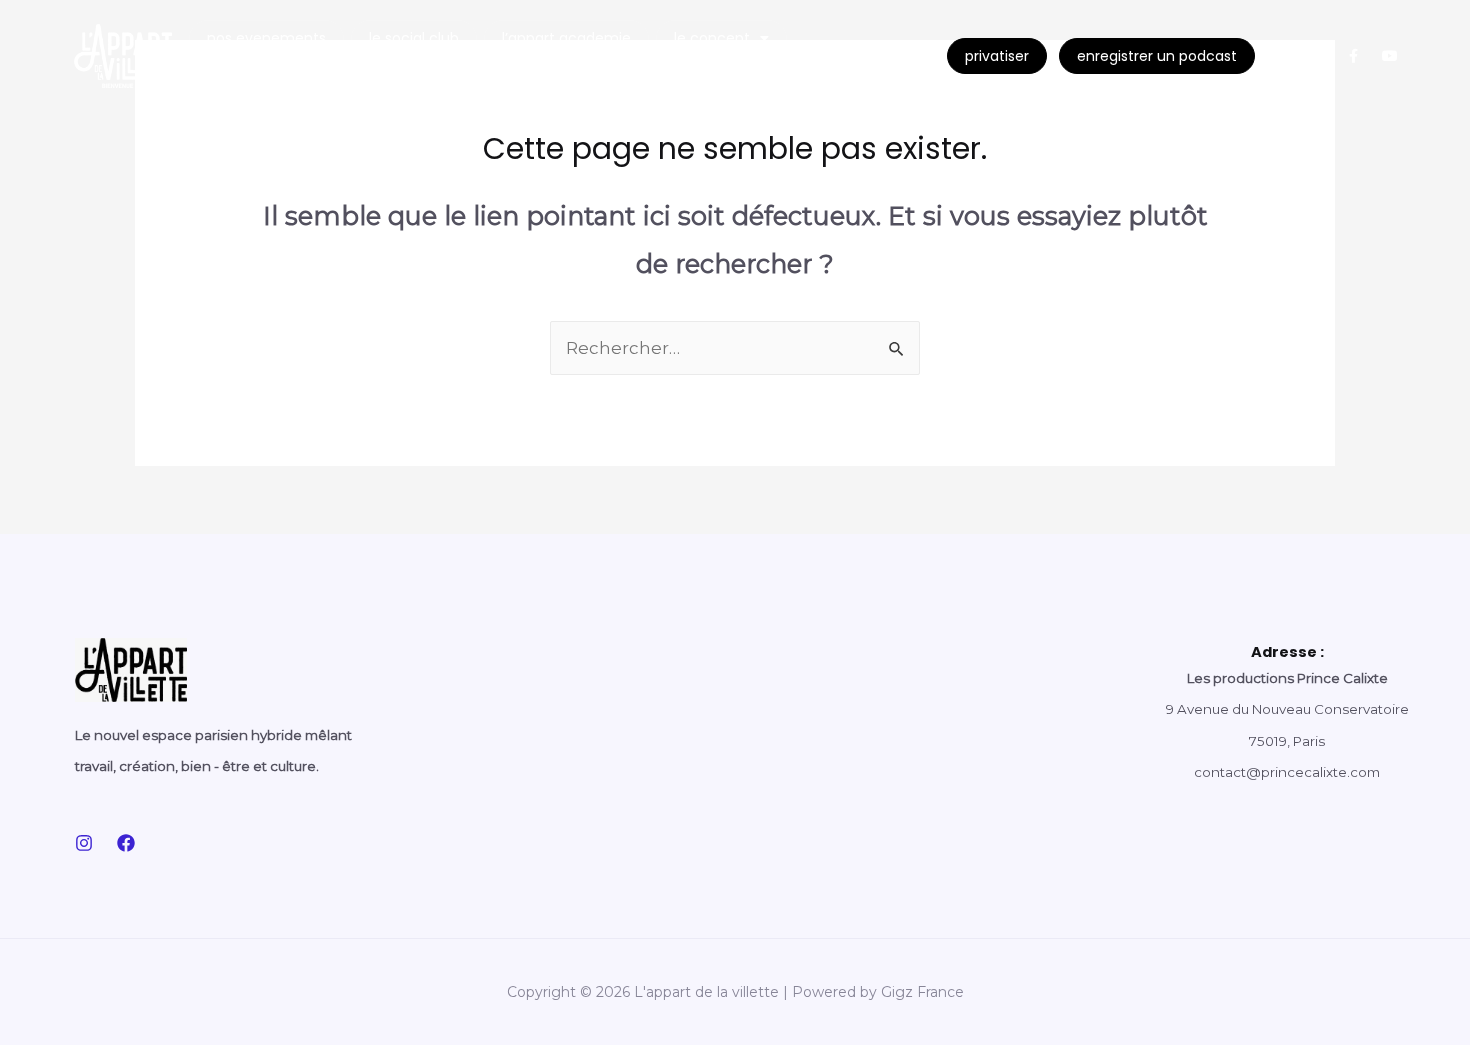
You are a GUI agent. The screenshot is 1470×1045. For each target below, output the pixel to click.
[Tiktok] (1318, 56)
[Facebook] (126, 843)
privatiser (997, 56)
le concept (712, 38)
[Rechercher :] (735, 348)
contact (238, 74)
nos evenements (266, 38)
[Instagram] (1282, 56)
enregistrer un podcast (1157, 56)
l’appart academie (566, 38)
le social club (414, 38)
